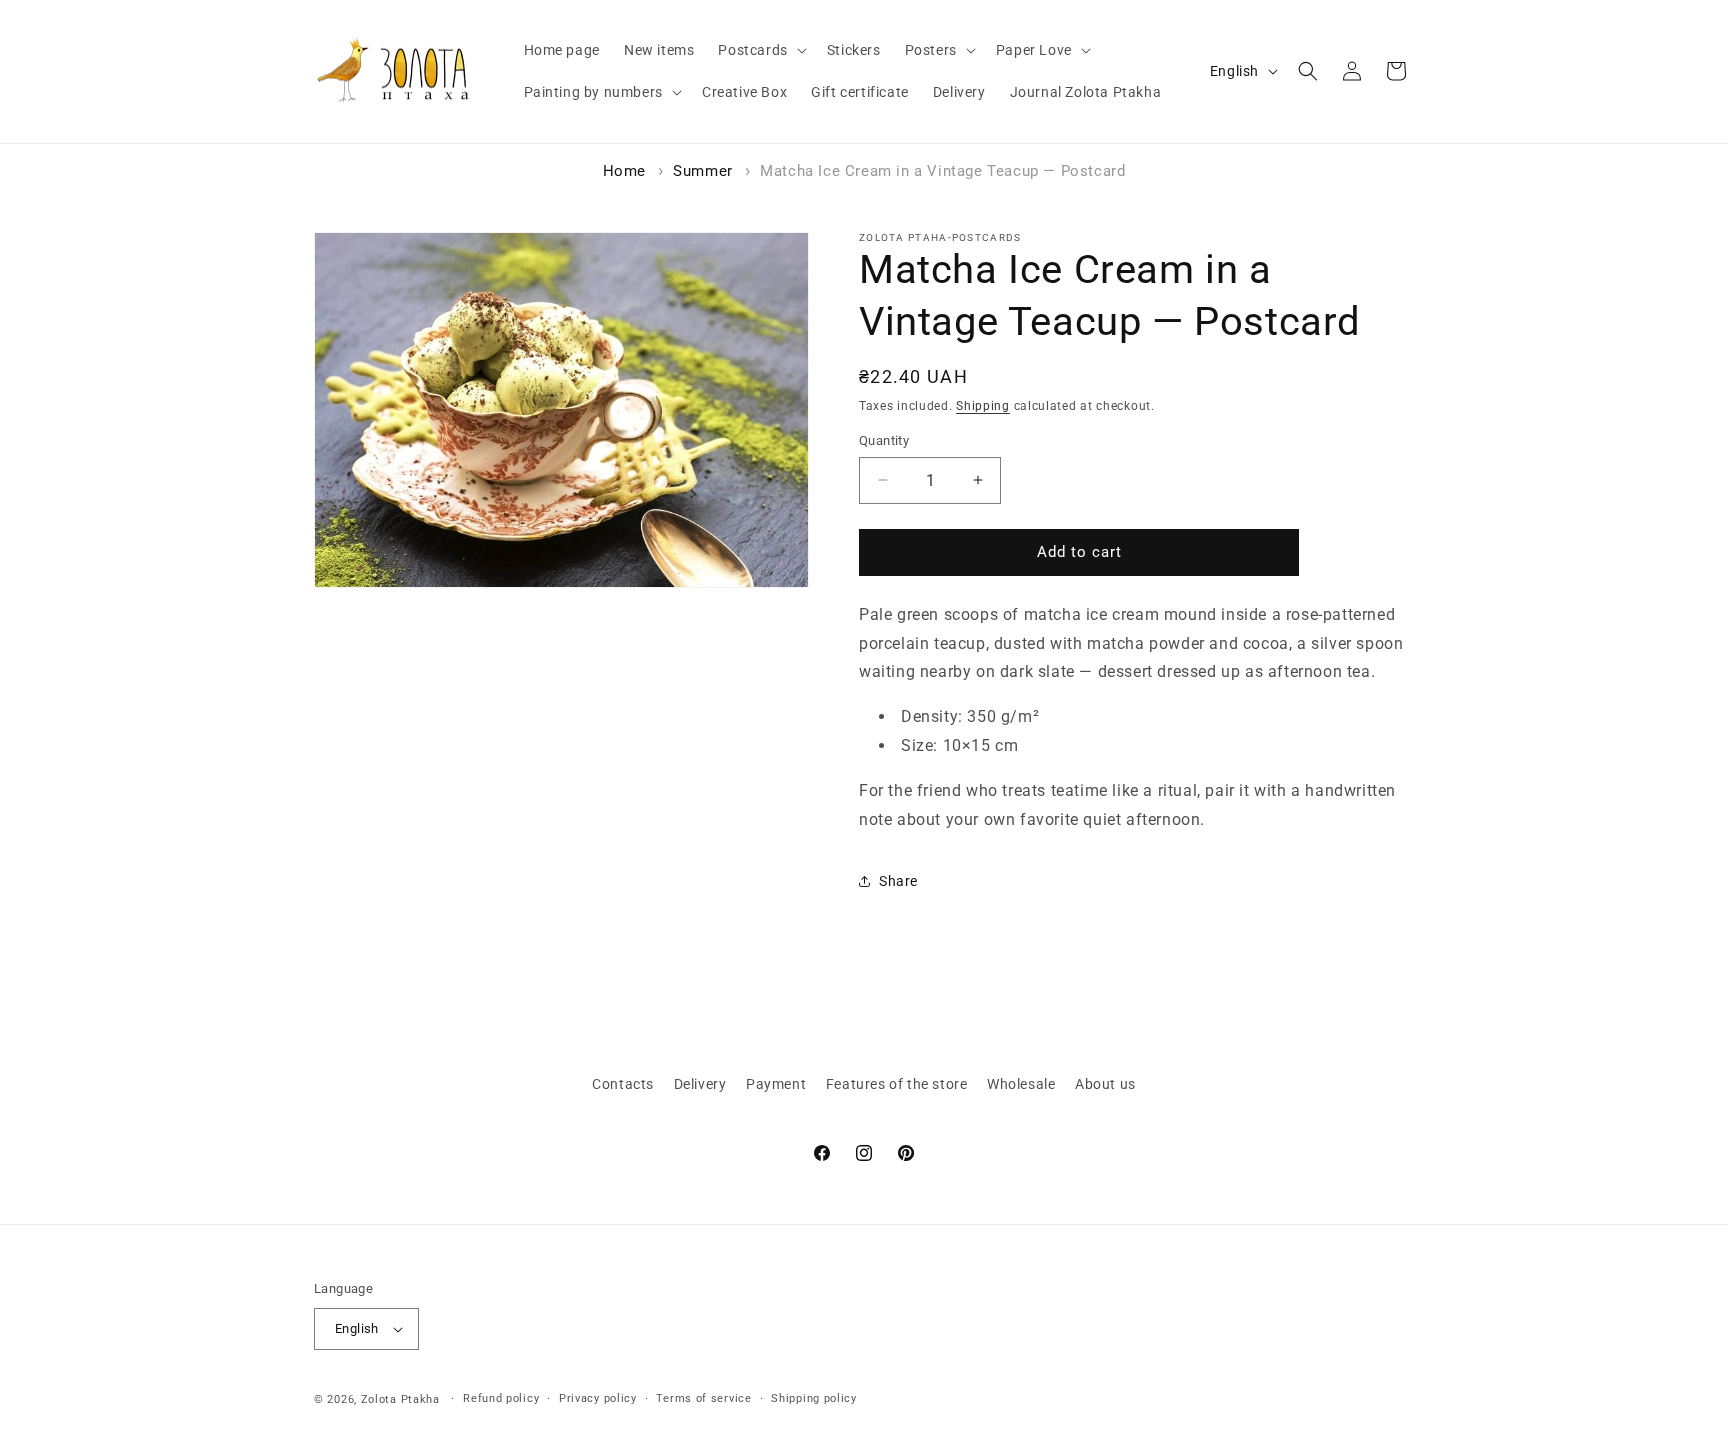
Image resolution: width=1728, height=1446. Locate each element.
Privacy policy (598, 1398)
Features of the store (897, 1084)
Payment (776, 1084)
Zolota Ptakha (400, 1399)
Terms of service (703, 1398)
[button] (760, 50)
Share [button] (898, 881)
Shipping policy (814, 1398)
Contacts (623, 1084)
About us (1105, 1084)
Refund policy (501, 1398)
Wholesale (1021, 1084)
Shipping (983, 406)
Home (624, 171)
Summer (703, 171)
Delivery (700, 1084)
